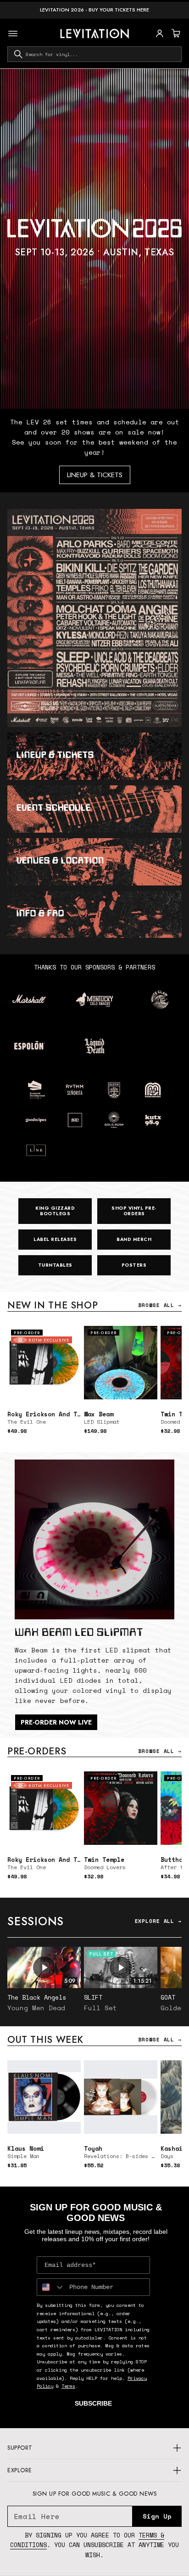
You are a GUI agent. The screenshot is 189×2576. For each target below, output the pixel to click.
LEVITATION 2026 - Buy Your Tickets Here (94, 10)
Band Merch (134, 1239)
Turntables (55, 1265)
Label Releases (55, 1239)
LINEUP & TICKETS (95, 475)
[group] (94, 239)
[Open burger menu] (13, 34)
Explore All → (158, 1921)
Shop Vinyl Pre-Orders (134, 1211)
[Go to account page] (160, 34)
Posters (134, 1265)
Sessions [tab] (36, 1921)
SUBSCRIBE (93, 2403)
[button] (175, 34)
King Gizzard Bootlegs (55, 1211)
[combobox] (94, 54)
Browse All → (160, 1305)
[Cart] (175, 34)
